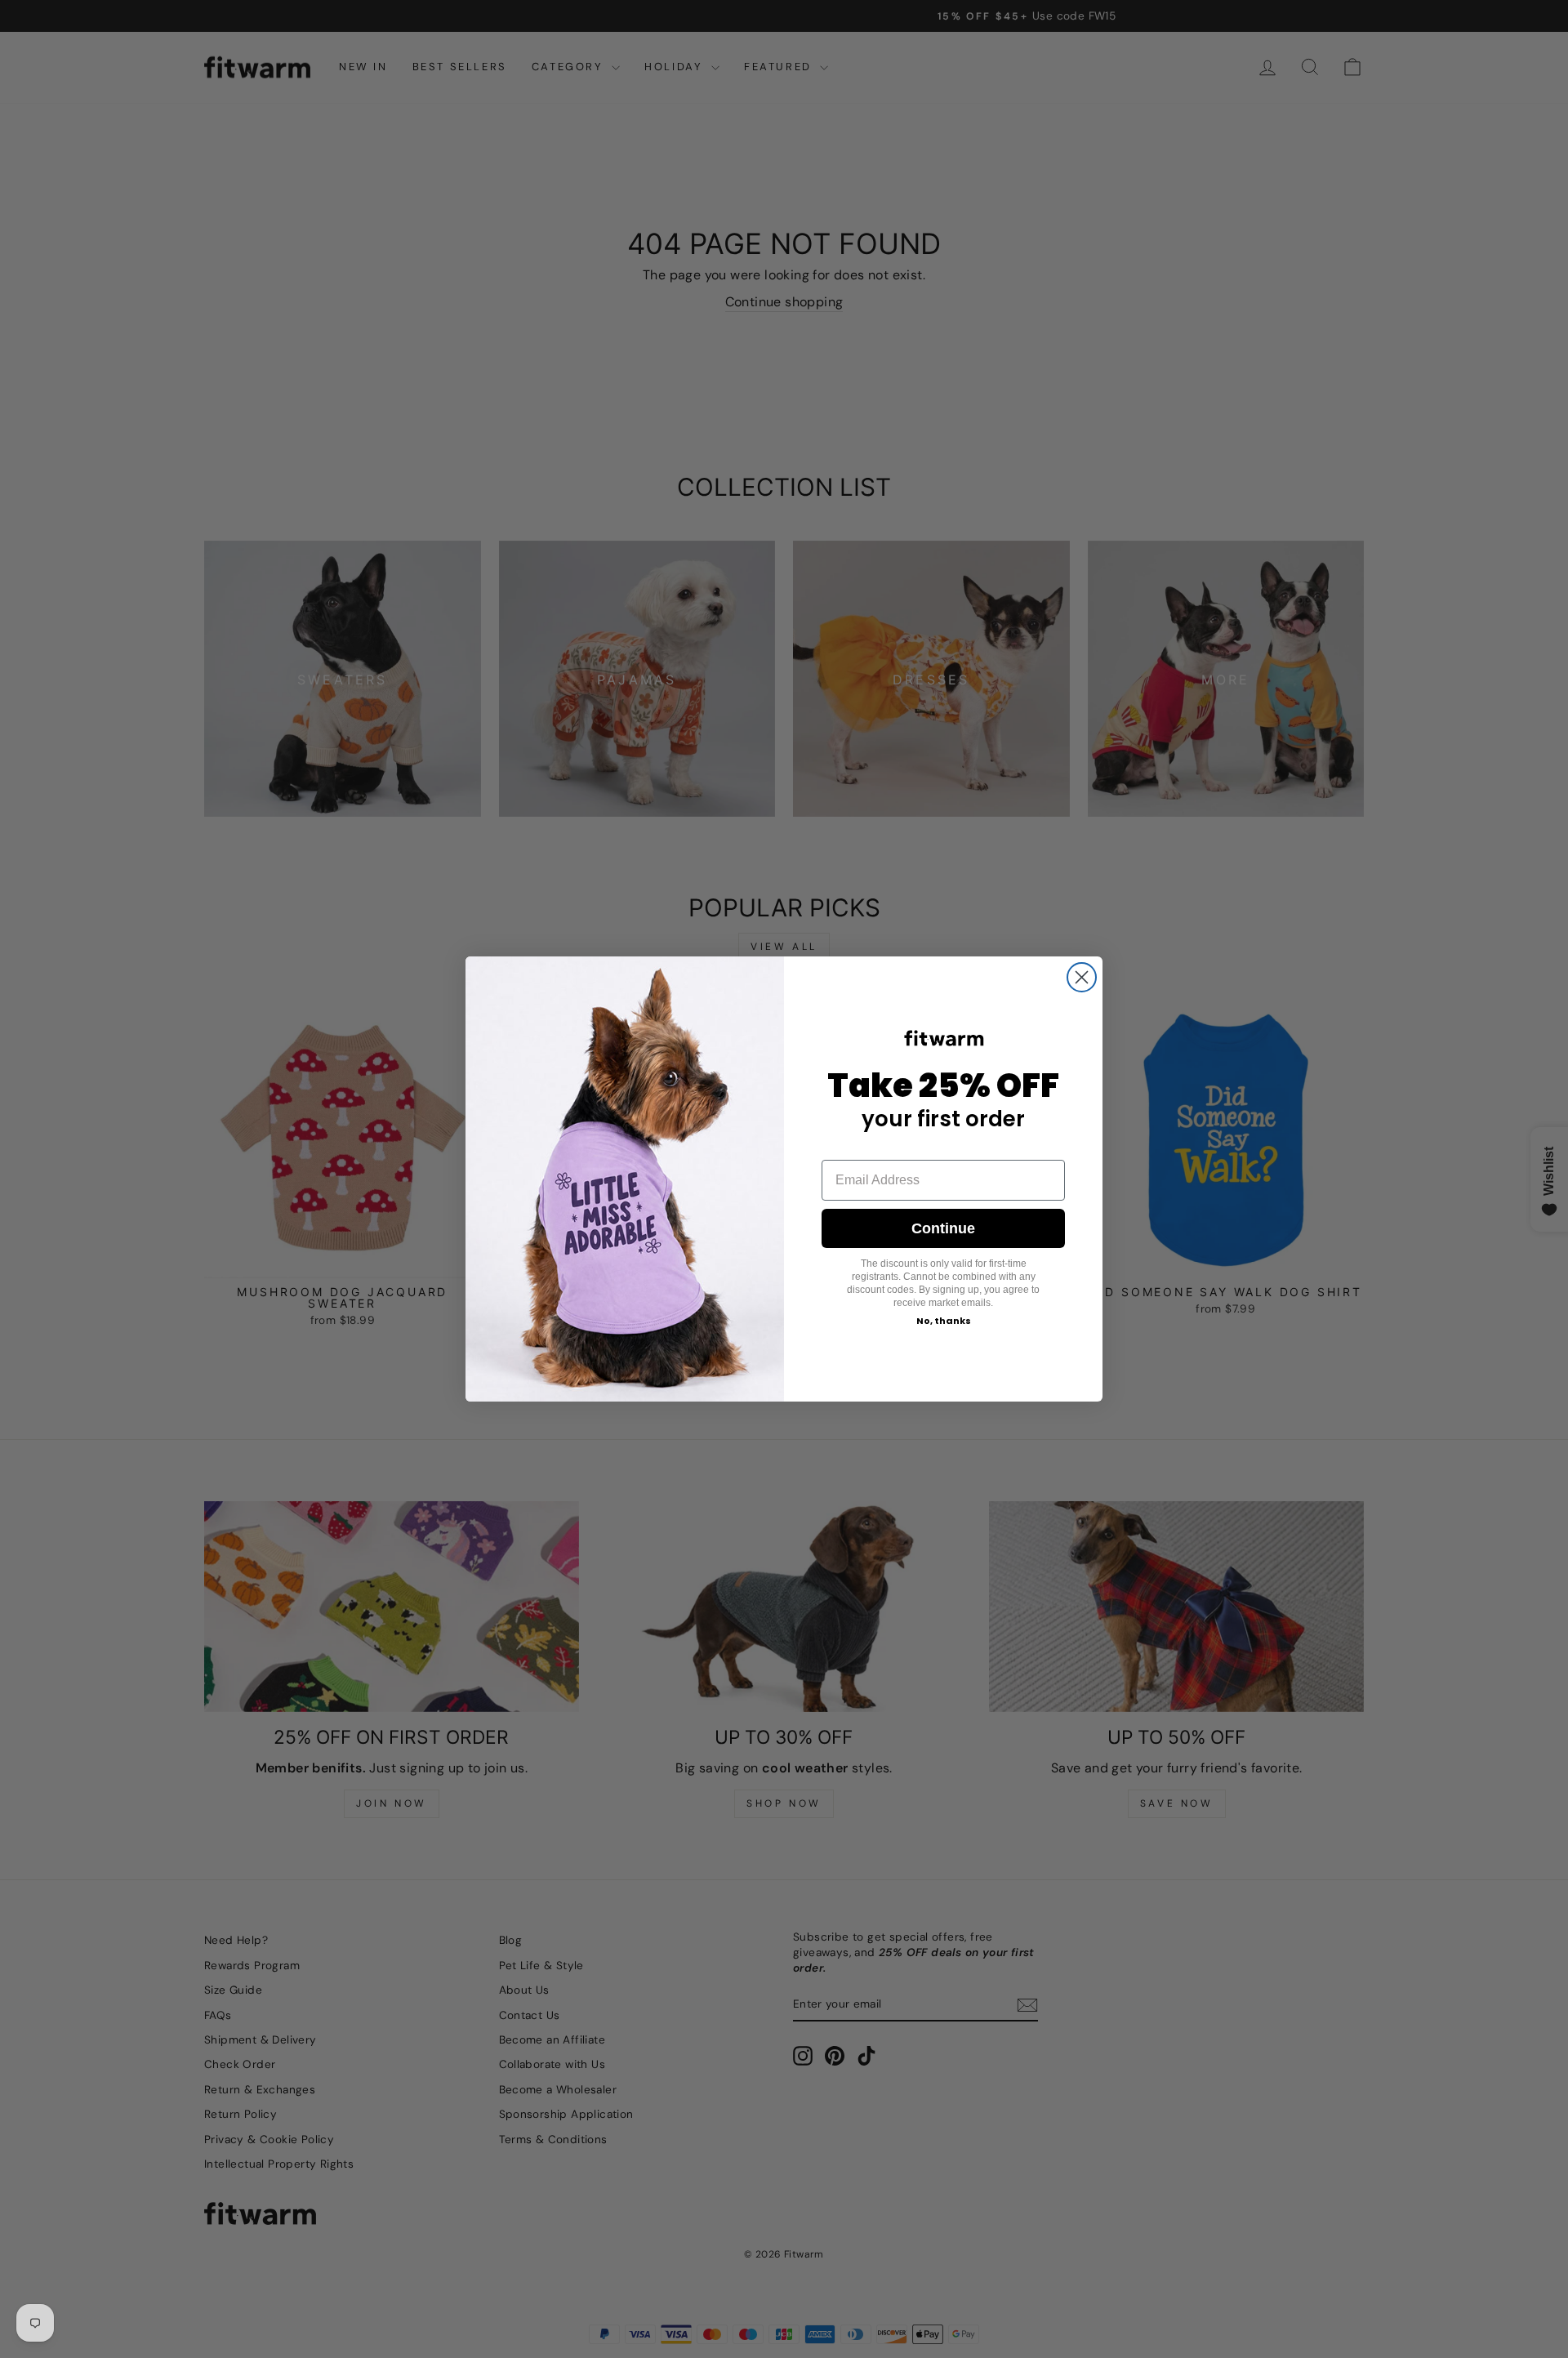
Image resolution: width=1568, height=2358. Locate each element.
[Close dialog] (1082, 977)
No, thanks (944, 1321)
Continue (943, 1228)
